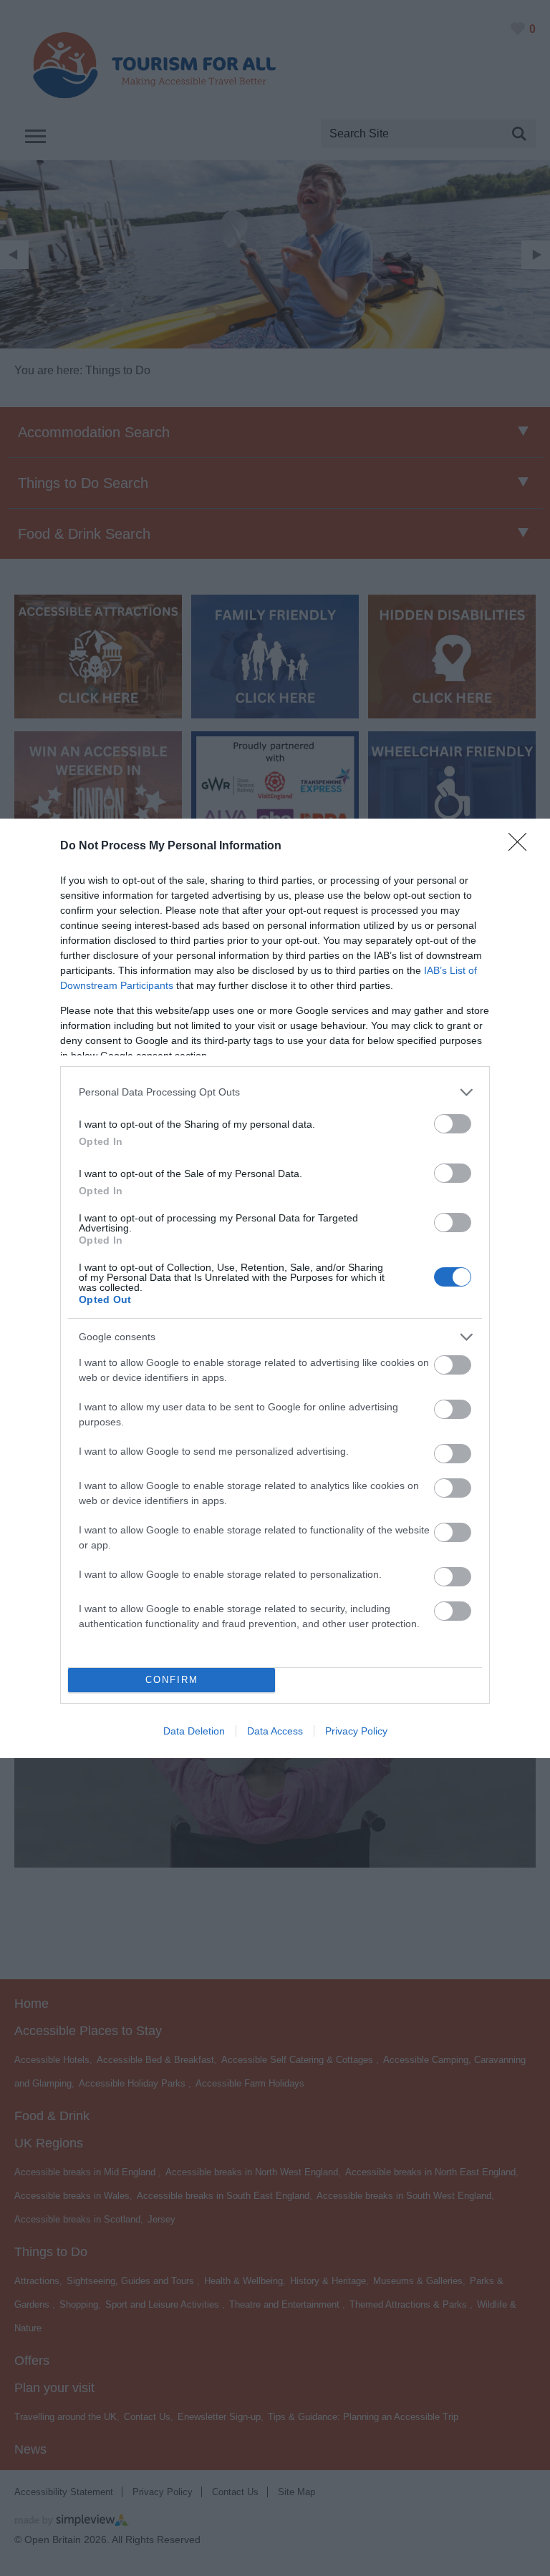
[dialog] (275, 1288)
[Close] (522, 847)
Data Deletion (194, 1731)
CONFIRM (172, 1680)
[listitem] (275, 1092)
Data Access (275, 1731)
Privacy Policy (356, 1731)
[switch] (453, 1124)
